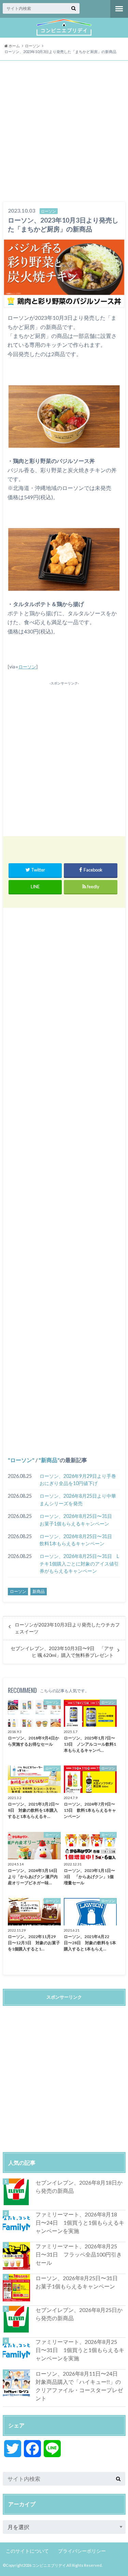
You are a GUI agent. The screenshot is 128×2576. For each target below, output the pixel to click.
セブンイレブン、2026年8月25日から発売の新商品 (79, 2314)
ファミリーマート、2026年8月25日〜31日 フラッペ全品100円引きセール (79, 2254)
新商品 (49, 1460)
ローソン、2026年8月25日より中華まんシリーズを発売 (78, 1500)
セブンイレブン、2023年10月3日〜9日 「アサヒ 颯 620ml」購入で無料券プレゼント (62, 1652)
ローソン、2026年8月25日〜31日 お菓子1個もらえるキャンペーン (78, 1520)
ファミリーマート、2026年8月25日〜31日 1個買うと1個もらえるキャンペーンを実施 (80, 2350)
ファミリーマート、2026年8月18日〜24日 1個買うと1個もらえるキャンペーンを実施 (80, 2222)
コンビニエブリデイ (49, 2565)
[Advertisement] (64, 132)
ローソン (27, 667)
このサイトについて (27, 2551)
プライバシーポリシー (82, 2551)
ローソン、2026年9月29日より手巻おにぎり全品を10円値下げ (78, 1480)
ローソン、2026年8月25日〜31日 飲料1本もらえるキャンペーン (78, 1540)
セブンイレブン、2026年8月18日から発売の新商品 (79, 2187)
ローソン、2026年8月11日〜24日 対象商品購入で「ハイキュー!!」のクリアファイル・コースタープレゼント (79, 2386)
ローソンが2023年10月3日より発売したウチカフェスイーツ (67, 1628)
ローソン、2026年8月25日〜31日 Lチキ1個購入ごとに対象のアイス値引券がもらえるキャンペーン (79, 1563)
